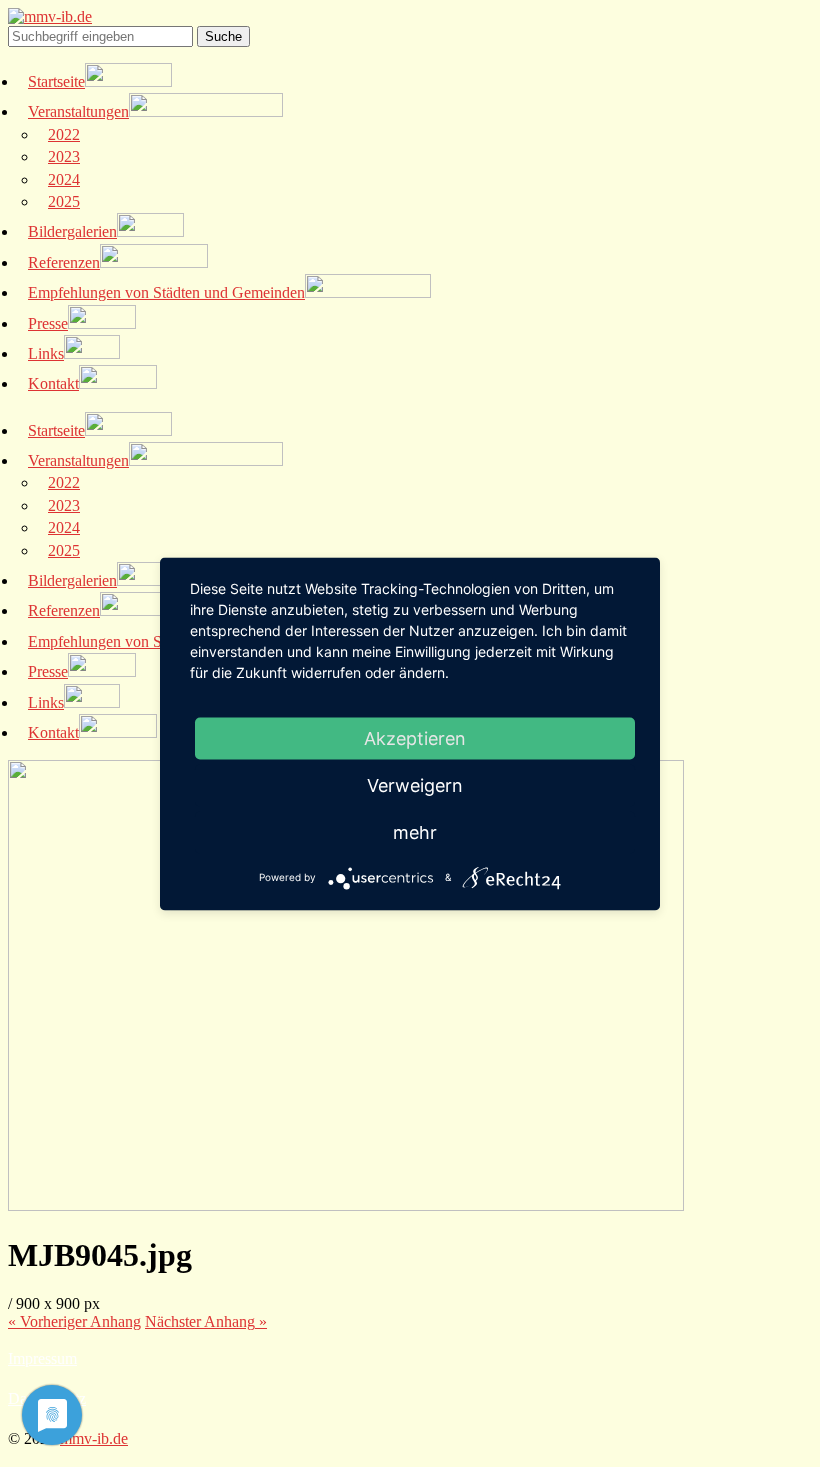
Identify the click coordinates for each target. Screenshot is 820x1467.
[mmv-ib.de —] (50, 16)
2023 (64, 156)
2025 (64, 201)
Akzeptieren (415, 737)
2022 (64, 134)
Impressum (42, 1358)
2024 (64, 179)
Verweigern (415, 784)
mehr (415, 831)
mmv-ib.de (94, 1438)
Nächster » (206, 1321)
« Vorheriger (74, 1321)
